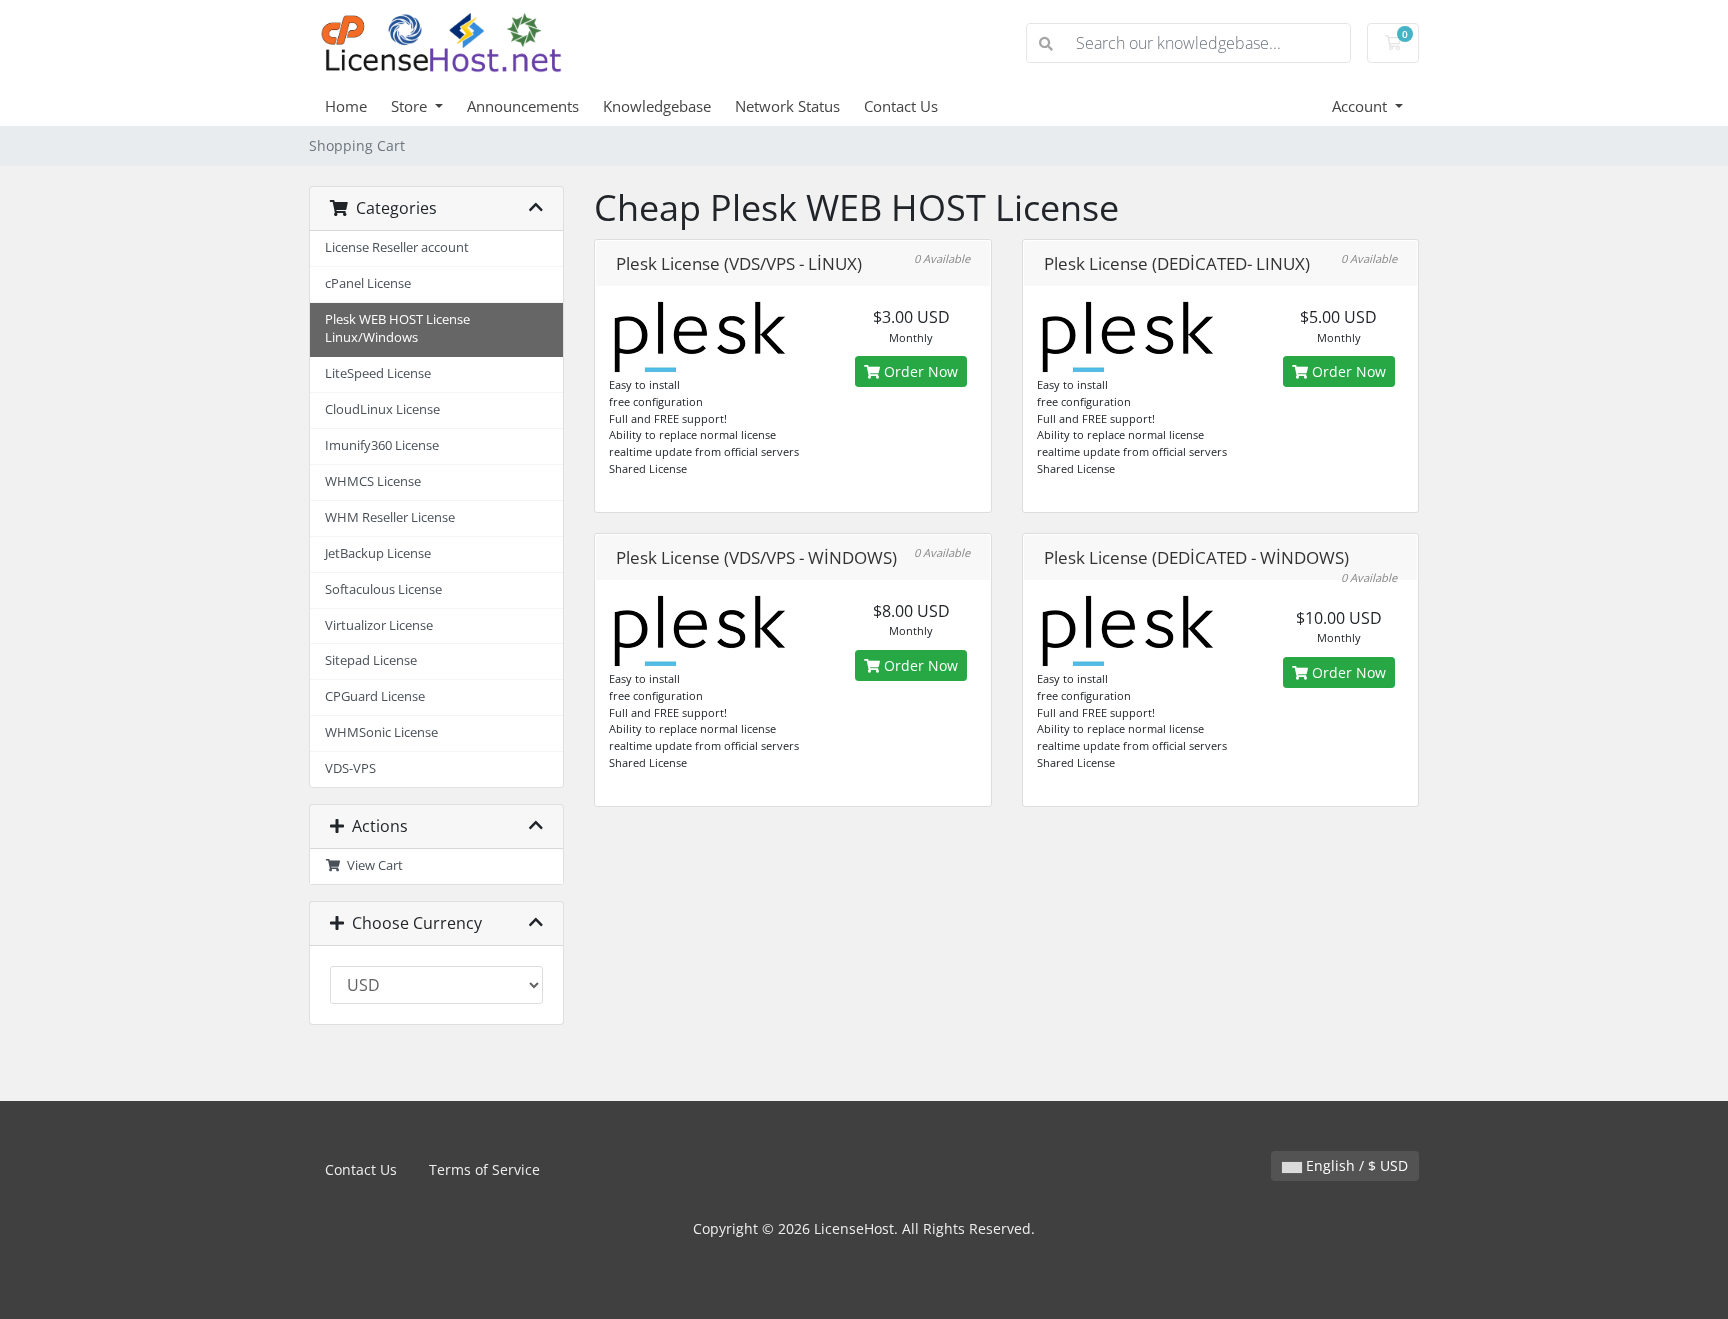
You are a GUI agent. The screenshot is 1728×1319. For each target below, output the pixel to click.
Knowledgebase (657, 106)
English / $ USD (1355, 1165)
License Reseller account (397, 247)
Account (1361, 106)
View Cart (372, 865)
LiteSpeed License (378, 373)
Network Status (787, 106)
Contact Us (901, 106)
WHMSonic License (381, 732)
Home (346, 106)
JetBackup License (378, 553)
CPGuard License (375, 696)
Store (411, 106)
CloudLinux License (382, 409)
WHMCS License (373, 481)
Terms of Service (484, 1169)
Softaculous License (383, 589)
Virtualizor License (379, 625)
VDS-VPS (350, 768)
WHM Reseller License (390, 517)
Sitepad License (371, 660)
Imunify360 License (382, 445)
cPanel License (368, 283)
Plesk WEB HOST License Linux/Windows (397, 329)
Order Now (919, 371)
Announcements (523, 106)
